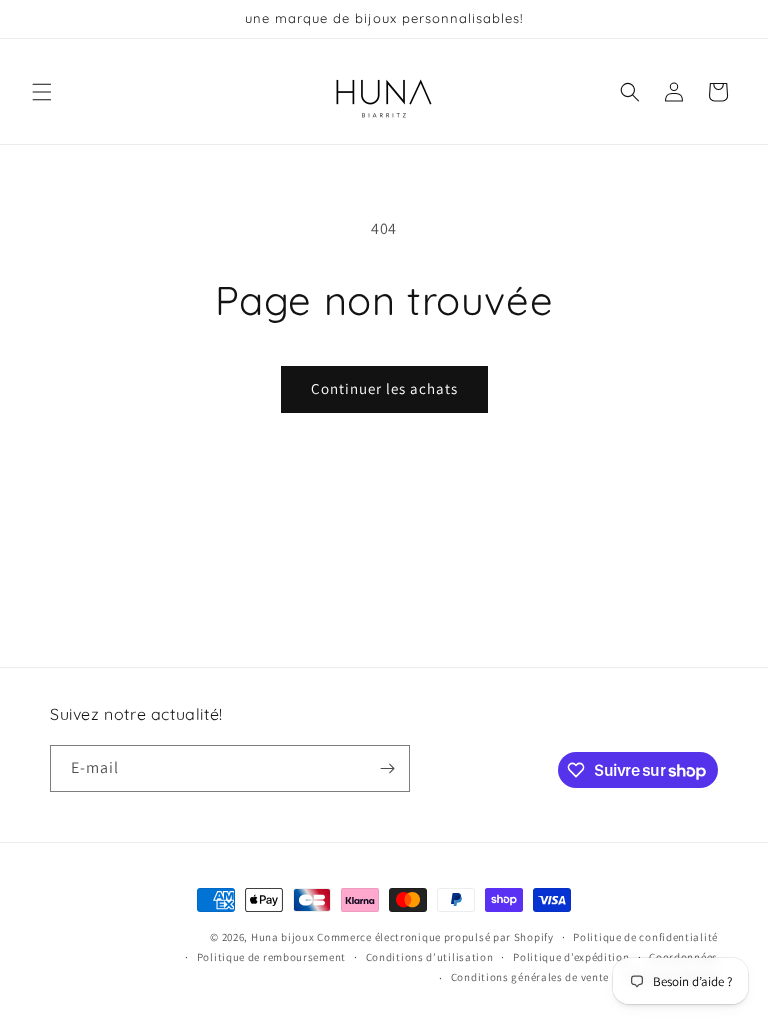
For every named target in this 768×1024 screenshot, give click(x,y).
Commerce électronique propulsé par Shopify (435, 937)
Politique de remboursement (271, 957)
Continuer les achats (384, 388)
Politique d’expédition (571, 957)
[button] (42, 92)
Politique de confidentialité (645, 937)
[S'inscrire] (387, 768)
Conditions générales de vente (530, 977)
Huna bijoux (283, 937)
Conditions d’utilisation (430, 957)
